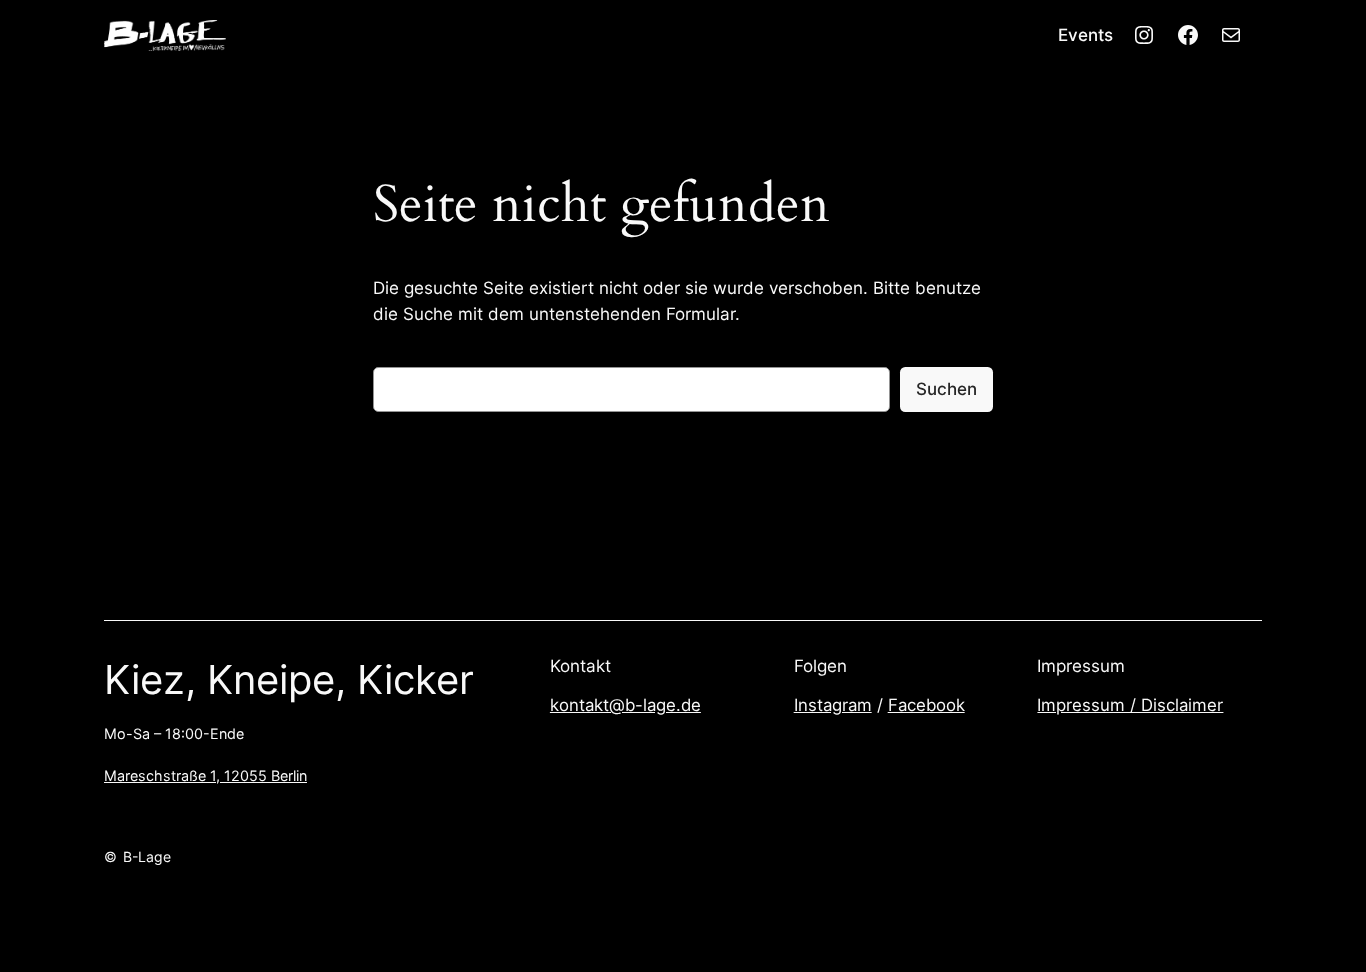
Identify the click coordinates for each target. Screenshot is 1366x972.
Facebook (926, 705)
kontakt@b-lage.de (625, 705)
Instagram (833, 705)
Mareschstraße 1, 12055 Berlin (205, 775)
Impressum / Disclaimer (1130, 705)
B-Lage (147, 856)
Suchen (946, 389)
